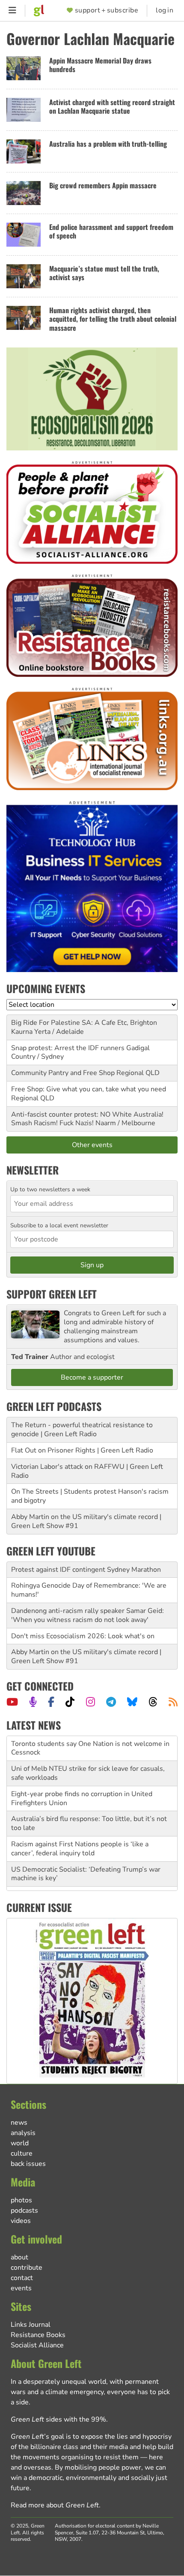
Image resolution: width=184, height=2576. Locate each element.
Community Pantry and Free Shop (63, 1073)
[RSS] (173, 1702)
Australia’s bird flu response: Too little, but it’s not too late (89, 1817)
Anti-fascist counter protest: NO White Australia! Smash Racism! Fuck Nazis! (87, 1119)
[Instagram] (91, 1702)
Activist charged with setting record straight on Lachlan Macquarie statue (112, 107)
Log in (165, 11)
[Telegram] (111, 1702)
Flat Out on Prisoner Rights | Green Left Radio (82, 1450)
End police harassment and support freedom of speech (111, 231)
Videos (21, 2221)
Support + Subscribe (107, 11)
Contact (22, 2278)
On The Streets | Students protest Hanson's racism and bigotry (90, 1496)
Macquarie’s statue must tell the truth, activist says (104, 273)
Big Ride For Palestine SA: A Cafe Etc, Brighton (84, 1023)
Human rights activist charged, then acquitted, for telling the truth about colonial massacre (113, 319)
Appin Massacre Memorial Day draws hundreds (100, 65)
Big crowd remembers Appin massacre (103, 185)
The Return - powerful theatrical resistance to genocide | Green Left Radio (82, 1430)
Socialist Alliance (37, 2345)
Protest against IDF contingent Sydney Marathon (86, 1570)
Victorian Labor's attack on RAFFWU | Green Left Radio (87, 1471)
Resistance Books (38, 2335)
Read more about (55, 2505)
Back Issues (28, 2164)
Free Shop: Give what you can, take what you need (89, 1089)
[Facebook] (51, 1702)
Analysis (23, 2133)
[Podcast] (33, 1702)
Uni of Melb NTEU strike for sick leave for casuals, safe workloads (88, 1766)
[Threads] (153, 1702)
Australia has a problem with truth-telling (108, 144)
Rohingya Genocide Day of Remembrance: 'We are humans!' (89, 1590)
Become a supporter (92, 1377)
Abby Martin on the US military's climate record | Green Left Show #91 (86, 1521)
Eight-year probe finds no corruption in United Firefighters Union (82, 1792)
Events (21, 2288)
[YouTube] (12, 1702)
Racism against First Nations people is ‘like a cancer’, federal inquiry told (80, 1842)
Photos (21, 2200)
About (19, 2257)
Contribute (27, 2268)
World (20, 2143)
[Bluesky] (132, 1702)
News (19, 2123)
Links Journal (31, 2325)
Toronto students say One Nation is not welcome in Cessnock (90, 1741)
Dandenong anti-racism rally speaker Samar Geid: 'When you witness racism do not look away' (88, 1615)
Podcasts (24, 2211)
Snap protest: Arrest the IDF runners (68, 1048)
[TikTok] (70, 1702)
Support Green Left (52, 1294)
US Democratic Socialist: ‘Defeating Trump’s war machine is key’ (86, 1867)
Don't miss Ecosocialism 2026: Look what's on (83, 1636)
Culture (22, 2153)
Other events (92, 1145)
